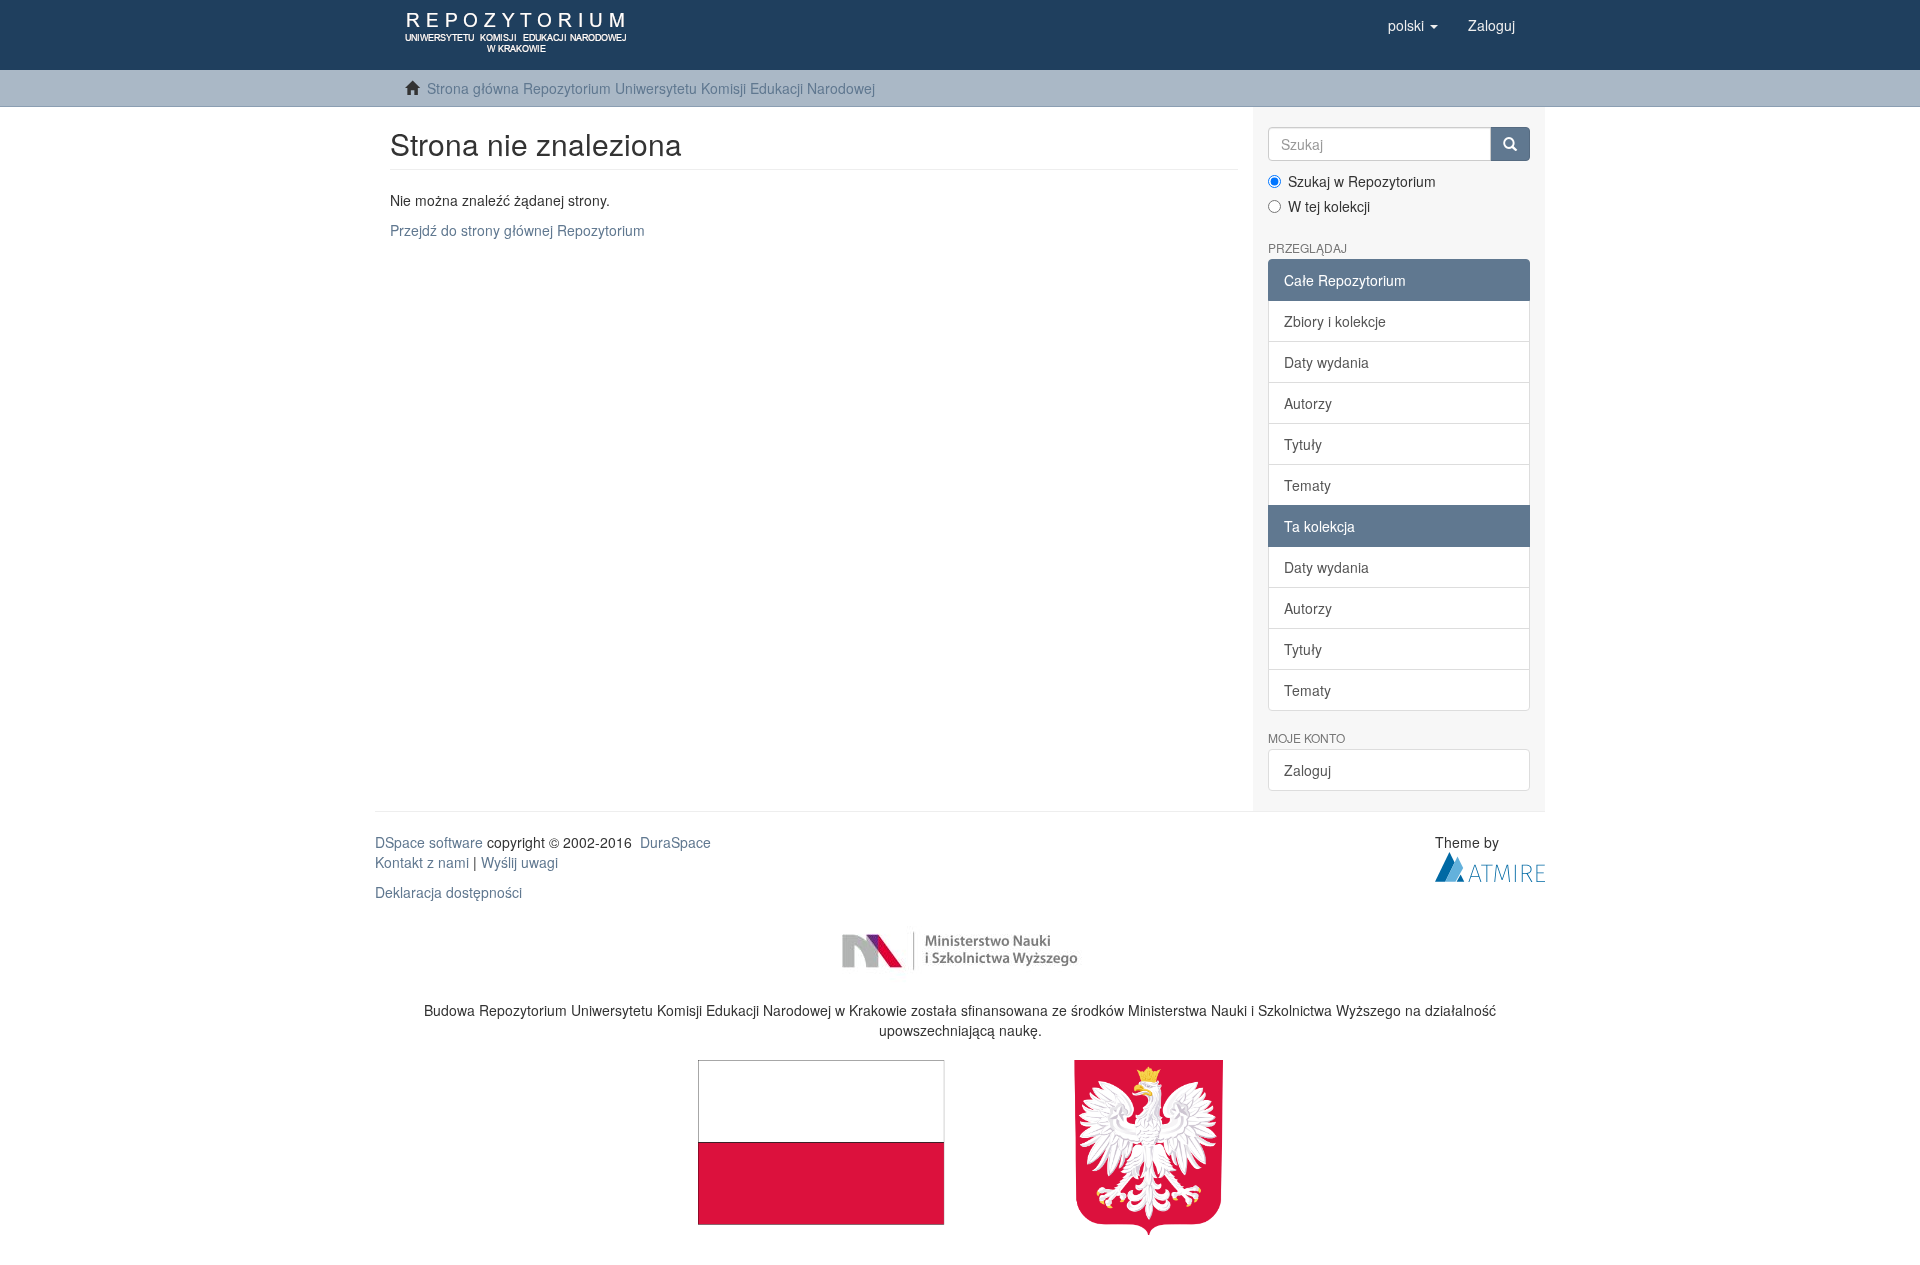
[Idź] (1510, 144)
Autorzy (1308, 403)
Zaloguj (1307, 770)
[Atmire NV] (1490, 865)
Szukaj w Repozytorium (1362, 181)
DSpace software (429, 842)
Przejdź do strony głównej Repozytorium (517, 230)
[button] (1413, 25)
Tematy (1307, 485)
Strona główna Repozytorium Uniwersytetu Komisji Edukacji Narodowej (651, 88)
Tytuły (1303, 444)
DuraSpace (675, 842)
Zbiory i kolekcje (1335, 321)
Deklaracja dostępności (448, 892)
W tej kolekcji (1329, 206)
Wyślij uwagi (519, 862)
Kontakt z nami (422, 862)
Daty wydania (1326, 362)
